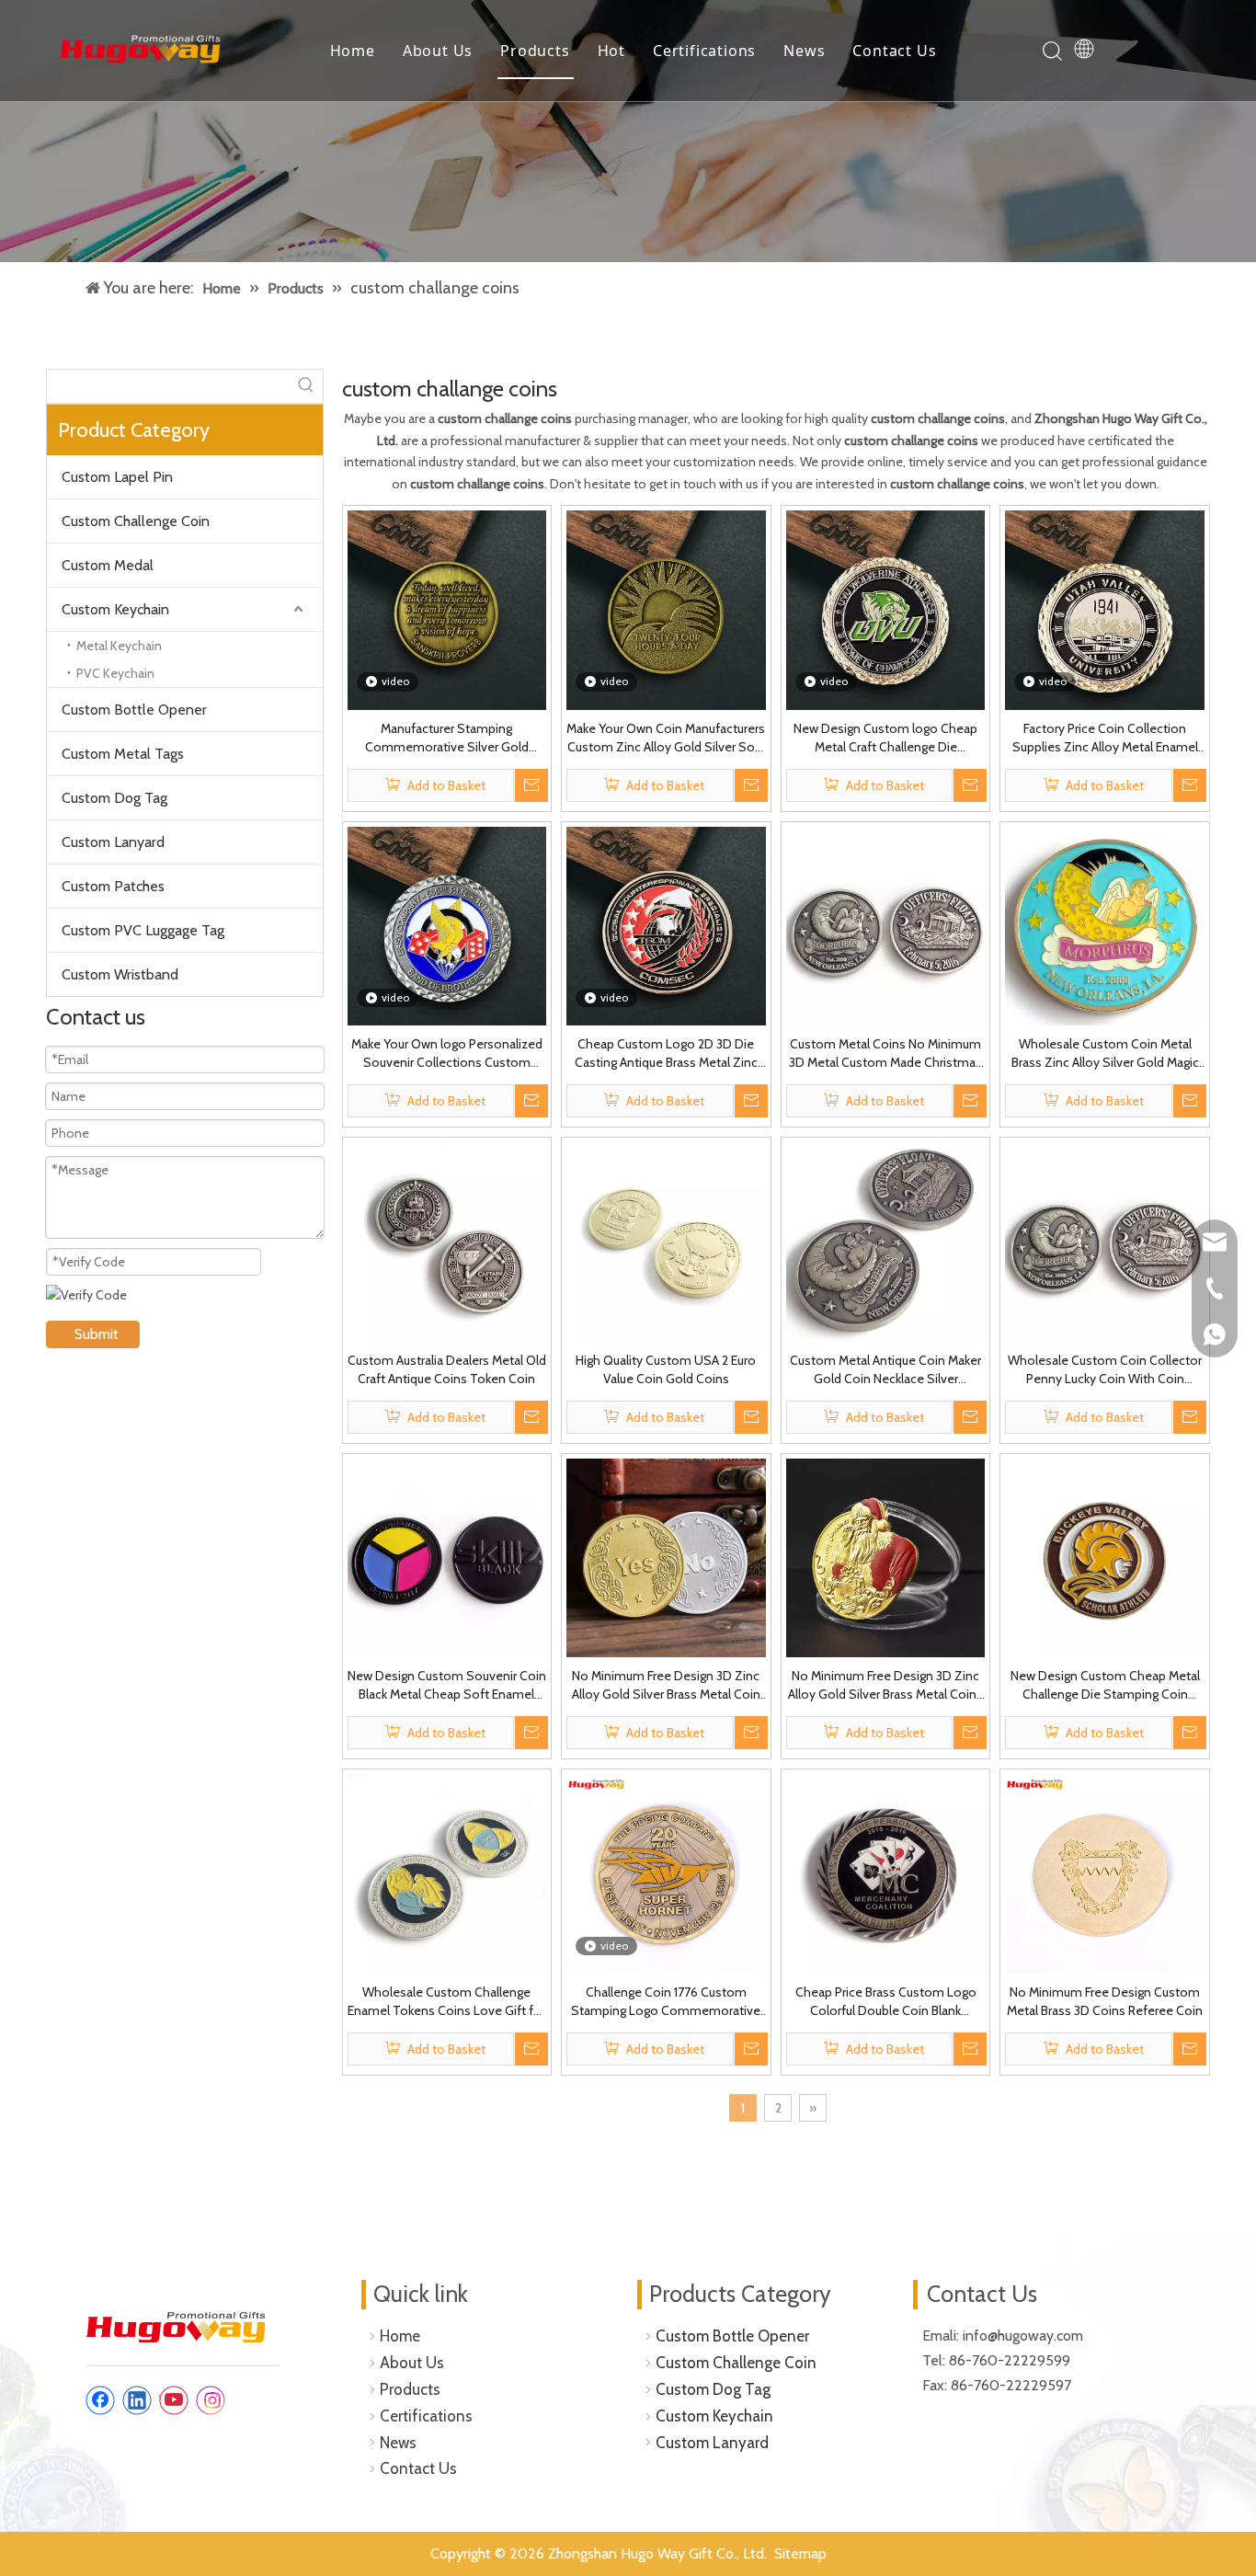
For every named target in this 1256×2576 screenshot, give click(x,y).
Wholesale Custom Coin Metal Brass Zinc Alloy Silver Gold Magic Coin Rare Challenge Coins (1105, 1053)
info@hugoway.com (1025, 2336)
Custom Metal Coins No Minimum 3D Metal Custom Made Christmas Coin (885, 1053)
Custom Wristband (120, 974)
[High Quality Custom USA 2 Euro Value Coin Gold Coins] (666, 1241)
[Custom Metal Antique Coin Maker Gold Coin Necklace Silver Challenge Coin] (886, 1241)
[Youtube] (174, 2400)
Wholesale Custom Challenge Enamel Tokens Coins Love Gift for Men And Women (446, 2002)
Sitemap (800, 2553)
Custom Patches (113, 886)
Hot (611, 51)
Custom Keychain (115, 609)
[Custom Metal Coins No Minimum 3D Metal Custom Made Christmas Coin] (886, 924)
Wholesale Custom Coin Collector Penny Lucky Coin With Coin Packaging (1105, 1370)
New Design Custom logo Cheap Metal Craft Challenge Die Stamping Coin (885, 738)
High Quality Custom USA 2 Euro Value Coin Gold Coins (666, 1369)
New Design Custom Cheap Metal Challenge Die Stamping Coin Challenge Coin (1105, 1685)
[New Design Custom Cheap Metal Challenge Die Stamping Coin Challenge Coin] (1105, 1557)
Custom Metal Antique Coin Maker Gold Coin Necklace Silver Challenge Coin (885, 1370)
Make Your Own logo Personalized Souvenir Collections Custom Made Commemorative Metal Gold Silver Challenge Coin (446, 1053)
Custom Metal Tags (123, 754)
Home (353, 51)
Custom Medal (108, 565)
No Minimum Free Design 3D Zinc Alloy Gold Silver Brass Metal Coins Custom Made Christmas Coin (885, 1685)
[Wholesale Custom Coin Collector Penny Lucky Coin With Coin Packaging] (1105, 1241)
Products (535, 51)
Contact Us (894, 51)
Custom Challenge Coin (136, 521)
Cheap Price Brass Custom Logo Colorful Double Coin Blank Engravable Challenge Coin (886, 2002)
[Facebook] (100, 2400)
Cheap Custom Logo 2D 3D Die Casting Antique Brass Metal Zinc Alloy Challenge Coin (666, 1053)
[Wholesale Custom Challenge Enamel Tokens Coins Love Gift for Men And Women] (447, 1872)
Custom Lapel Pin (117, 477)
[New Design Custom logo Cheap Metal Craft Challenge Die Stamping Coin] (886, 609)
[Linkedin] (137, 2400)
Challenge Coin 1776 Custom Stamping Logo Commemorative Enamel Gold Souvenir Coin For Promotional (666, 2002)
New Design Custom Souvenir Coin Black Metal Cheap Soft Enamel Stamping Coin (447, 1685)
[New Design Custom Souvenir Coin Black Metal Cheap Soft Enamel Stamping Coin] (447, 1557)
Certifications (704, 51)
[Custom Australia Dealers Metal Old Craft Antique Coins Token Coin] (447, 1241)
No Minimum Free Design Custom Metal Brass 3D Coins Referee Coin (1105, 2001)
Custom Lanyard (113, 842)
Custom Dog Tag (114, 798)
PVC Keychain (115, 673)
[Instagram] (211, 2400)
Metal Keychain (119, 646)
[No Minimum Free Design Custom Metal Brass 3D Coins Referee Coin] (1105, 1872)
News (804, 51)
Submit (97, 1334)
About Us (438, 51)
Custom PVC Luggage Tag (143, 930)
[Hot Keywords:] (306, 386)
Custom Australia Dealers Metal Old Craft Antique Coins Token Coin (447, 1369)
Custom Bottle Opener (134, 710)
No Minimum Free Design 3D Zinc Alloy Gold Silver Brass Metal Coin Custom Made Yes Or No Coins (666, 1685)
